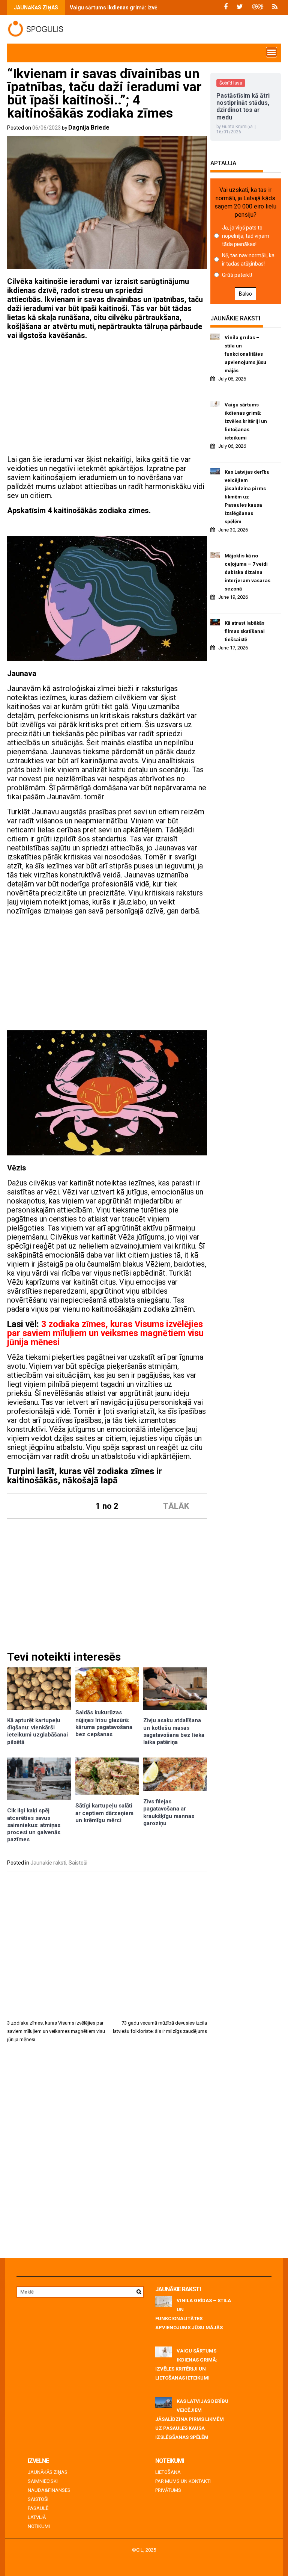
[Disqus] (107, 2153)
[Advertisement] (107, 399)
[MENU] (271, 52)
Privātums (168, 2490)
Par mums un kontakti (183, 2481)
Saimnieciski (43, 2481)
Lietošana (168, 2472)
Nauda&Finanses (49, 2490)
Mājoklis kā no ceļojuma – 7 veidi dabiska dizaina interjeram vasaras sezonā (247, 572)
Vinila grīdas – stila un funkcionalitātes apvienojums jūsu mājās (245, 354)
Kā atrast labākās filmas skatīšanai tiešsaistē (245, 631)
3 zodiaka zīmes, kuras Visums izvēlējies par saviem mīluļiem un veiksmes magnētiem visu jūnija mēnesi (105, 1333)
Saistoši (78, 1863)
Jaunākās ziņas (48, 2472)
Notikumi (39, 2526)
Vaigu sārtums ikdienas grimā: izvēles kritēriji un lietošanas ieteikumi (156, 8)
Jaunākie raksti (48, 1863)
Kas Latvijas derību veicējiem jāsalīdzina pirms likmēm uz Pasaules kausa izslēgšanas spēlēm (247, 497)
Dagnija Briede (89, 128)
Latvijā (37, 2517)
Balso (245, 294)
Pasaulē (38, 2508)
